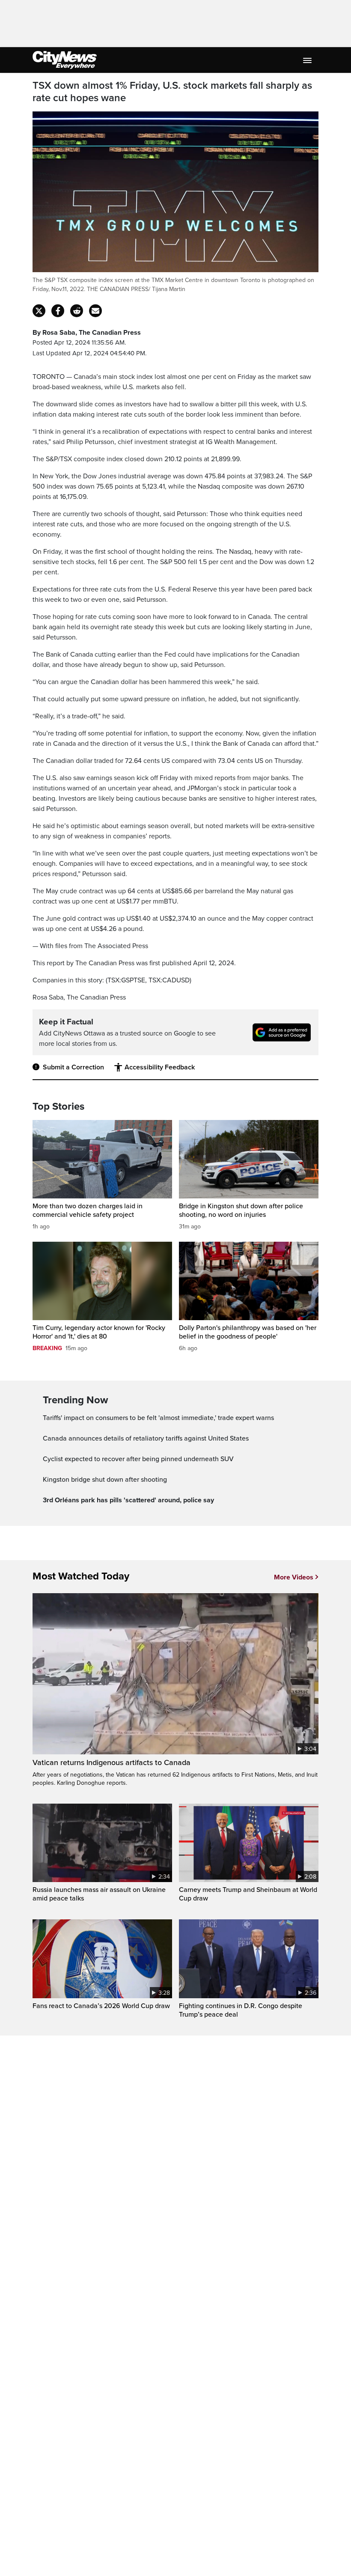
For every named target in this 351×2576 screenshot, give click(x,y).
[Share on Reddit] (77, 311)
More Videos (294, 1577)
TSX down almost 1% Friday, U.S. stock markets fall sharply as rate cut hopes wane (172, 92)
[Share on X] (39, 311)
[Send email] (95, 311)
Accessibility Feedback (160, 1067)
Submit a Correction (73, 1067)
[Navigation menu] (308, 60)
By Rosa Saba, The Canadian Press (87, 333)
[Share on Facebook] (58, 311)
